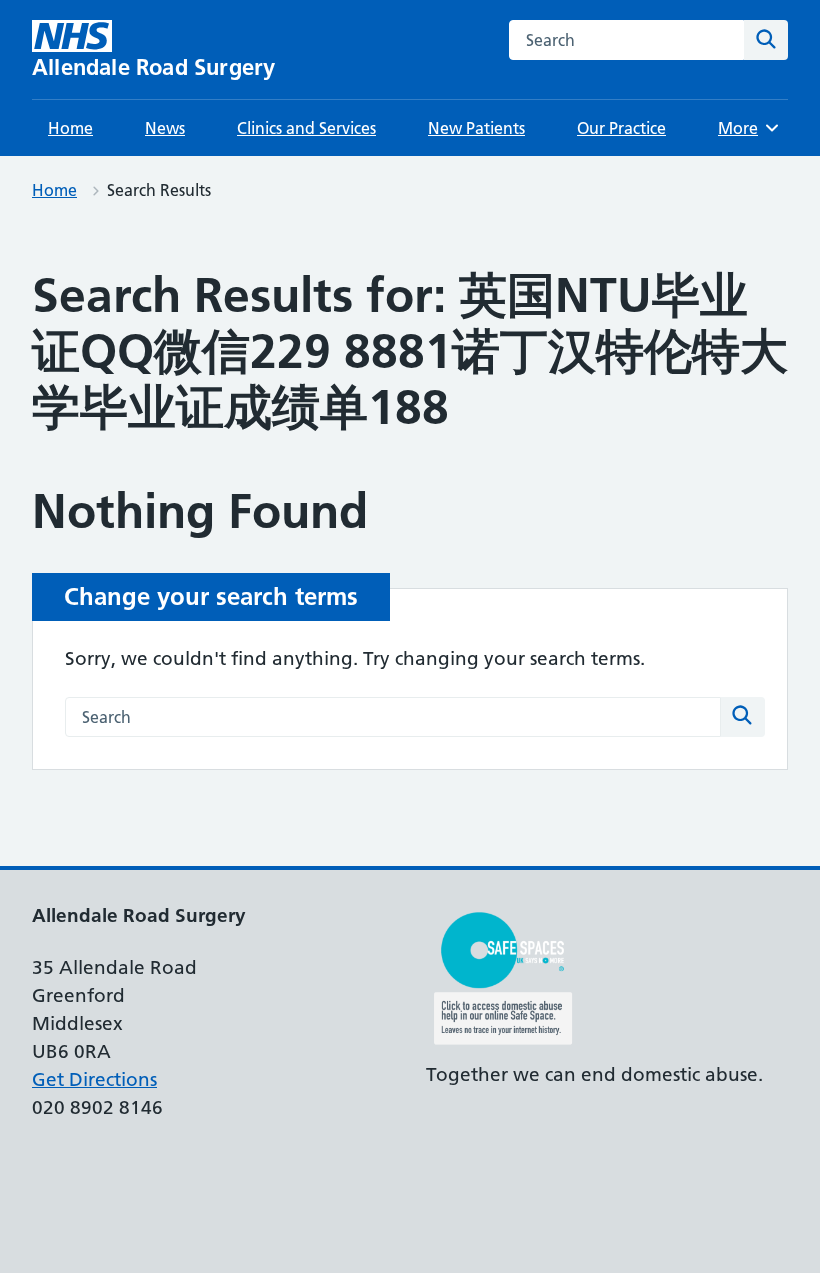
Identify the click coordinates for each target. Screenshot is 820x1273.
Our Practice (621, 128)
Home (70, 128)
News (165, 128)
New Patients (476, 128)
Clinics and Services (306, 128)
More (745, 128)
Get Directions (94, 1079)
